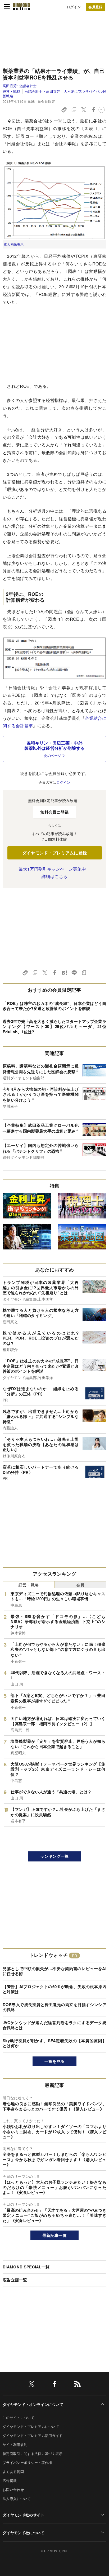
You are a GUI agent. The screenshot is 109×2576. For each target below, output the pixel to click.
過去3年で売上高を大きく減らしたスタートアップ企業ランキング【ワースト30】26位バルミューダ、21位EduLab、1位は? (54, 1027)
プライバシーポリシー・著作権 (27, 2462)
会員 (80, 1585)
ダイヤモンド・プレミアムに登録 (55, 853)
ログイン (74, 7)
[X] (31, 2385)
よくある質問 (13, 2471)
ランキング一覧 (54, 1856)
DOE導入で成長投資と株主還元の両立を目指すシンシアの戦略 (54, 2007)
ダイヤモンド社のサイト (24, 2515)
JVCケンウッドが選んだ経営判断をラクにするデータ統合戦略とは (54, 2025)
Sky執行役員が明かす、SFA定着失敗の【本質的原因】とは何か (54, 2043)
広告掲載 (10, 2480)
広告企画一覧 (15, 2280)
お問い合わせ (13, 2489)
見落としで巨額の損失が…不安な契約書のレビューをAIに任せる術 (54, 1971)
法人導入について (17, 2499)
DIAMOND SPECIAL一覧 (26, 2267)
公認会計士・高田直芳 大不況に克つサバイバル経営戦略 (54, 93)
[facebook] (54, 2385)
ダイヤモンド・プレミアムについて (31, 2426)
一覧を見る (55, 2061)
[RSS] (78, 2385)
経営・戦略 (12, 91)
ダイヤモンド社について (24, 2533)
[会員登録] (96, 7)
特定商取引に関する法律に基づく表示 (33, 2453)
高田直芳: (20, 86)
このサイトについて (19, 2417)
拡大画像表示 (14, 244)
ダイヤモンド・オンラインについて (33, 2404)
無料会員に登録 (54, 812)
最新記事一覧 (54, 2235)
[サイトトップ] (21, 7)
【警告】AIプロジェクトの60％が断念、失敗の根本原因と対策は (54, 1989)
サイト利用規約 (15, 2444)
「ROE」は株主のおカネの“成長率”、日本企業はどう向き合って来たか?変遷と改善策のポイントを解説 (54, 1006)
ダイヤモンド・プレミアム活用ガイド (33, 2435)
